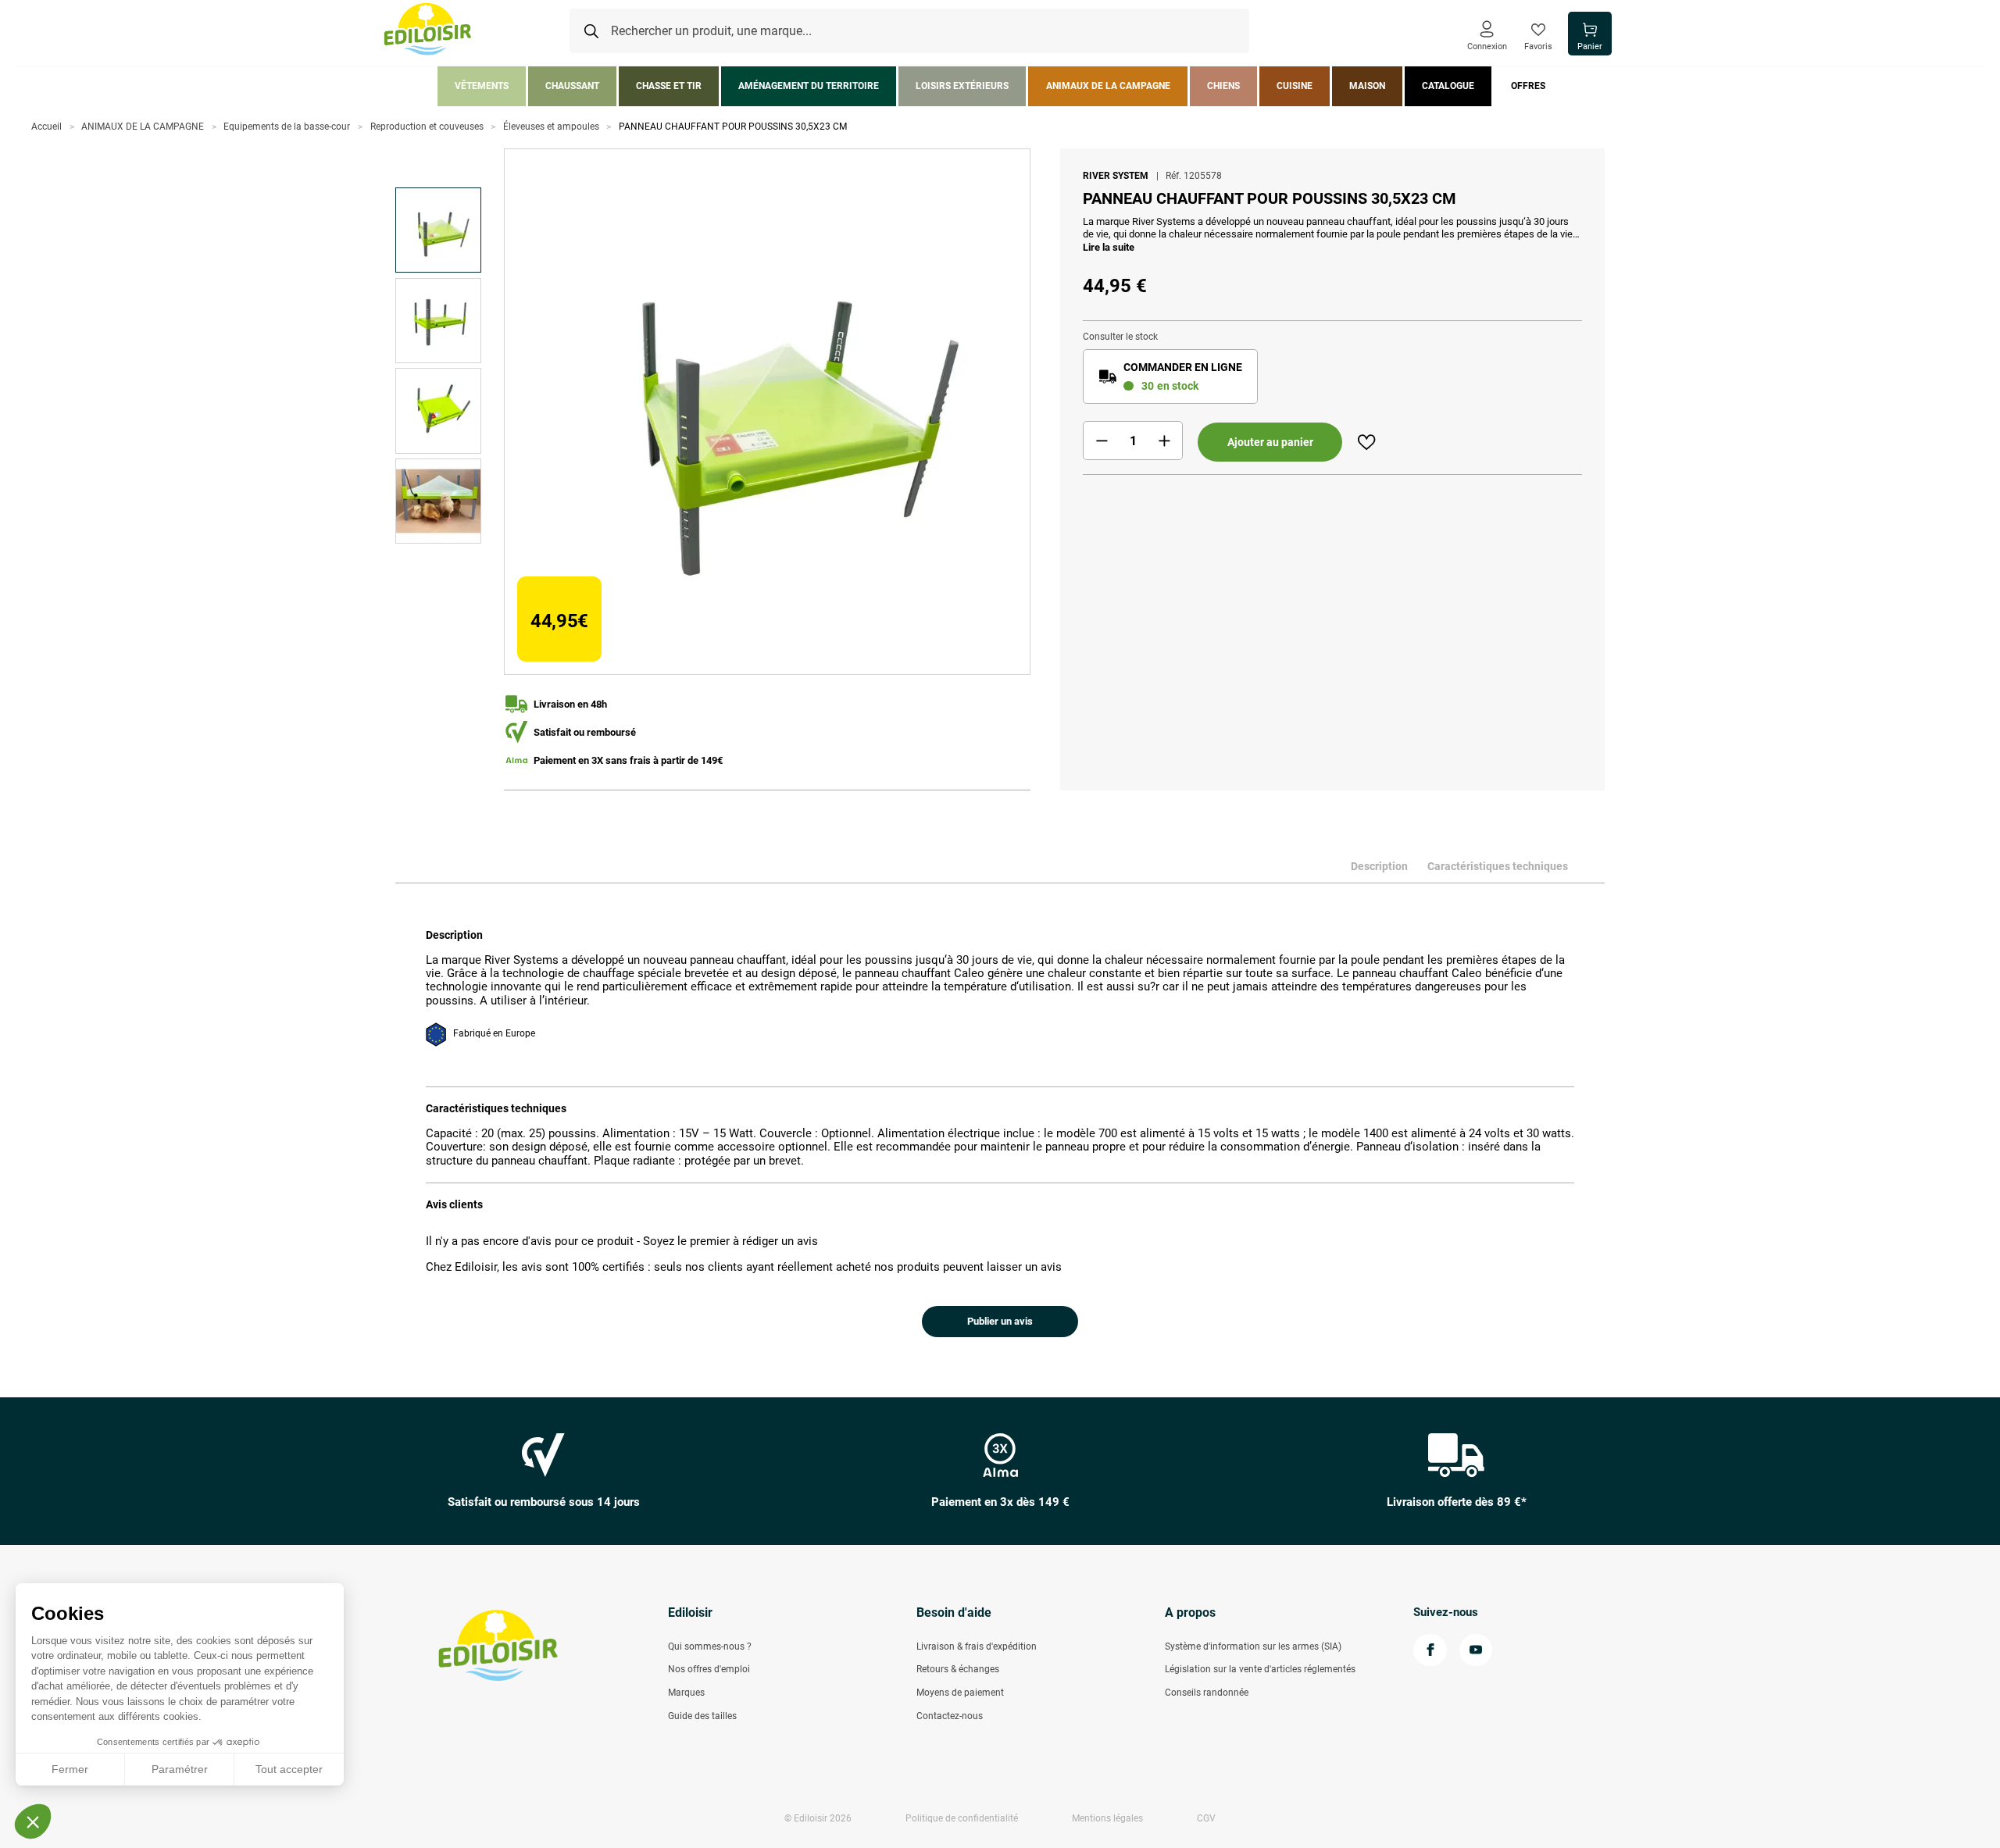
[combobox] (909, 31)
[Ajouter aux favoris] (1366, 442)
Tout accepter (289, 1769)
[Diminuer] (1102, 441)
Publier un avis (1000, 1321)
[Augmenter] (1164, 441)
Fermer (70, 1769)
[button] (33, 1821)
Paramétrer (180, 1769)
